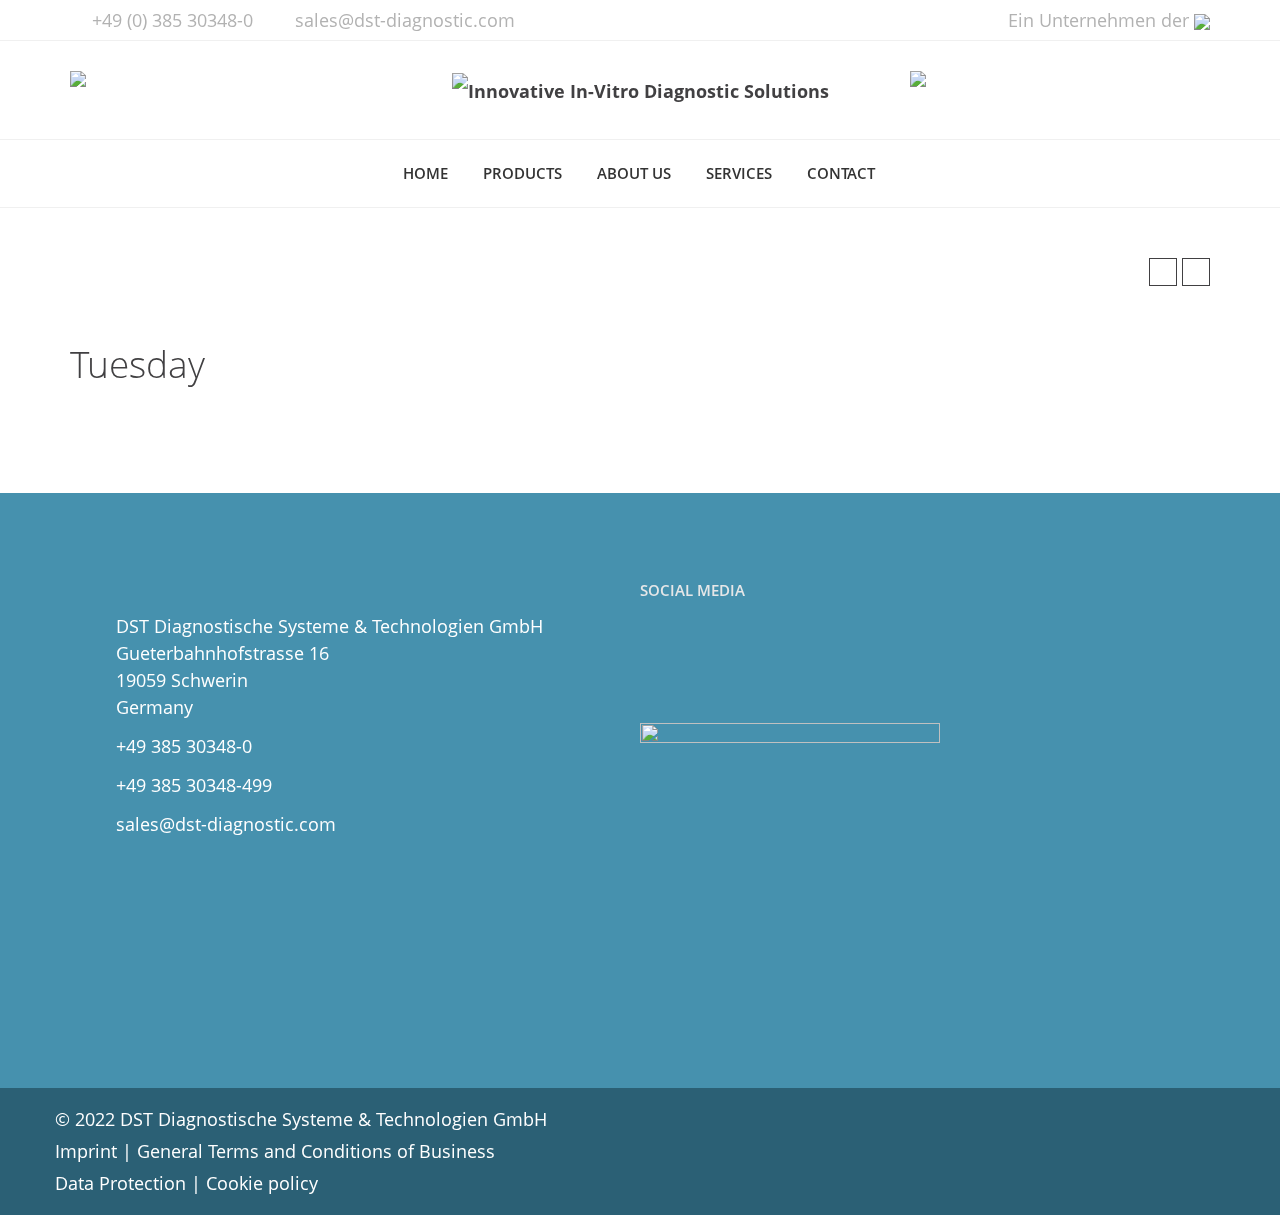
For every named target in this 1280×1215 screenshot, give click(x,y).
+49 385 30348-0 (184, 746)
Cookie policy (262, 1183)
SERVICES (739, 173)
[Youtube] (747, 663)
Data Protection (120, 1183)
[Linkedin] (703, 663)
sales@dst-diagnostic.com (405, 20)
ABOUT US (634, 173)
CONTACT (841, 173)
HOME (425, 173)
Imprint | (96, 1151)
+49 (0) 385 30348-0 (172, 20)
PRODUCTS (522, 173)
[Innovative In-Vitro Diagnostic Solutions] (640, 90)
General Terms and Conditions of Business (316, 1151)
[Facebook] (659, 663)
